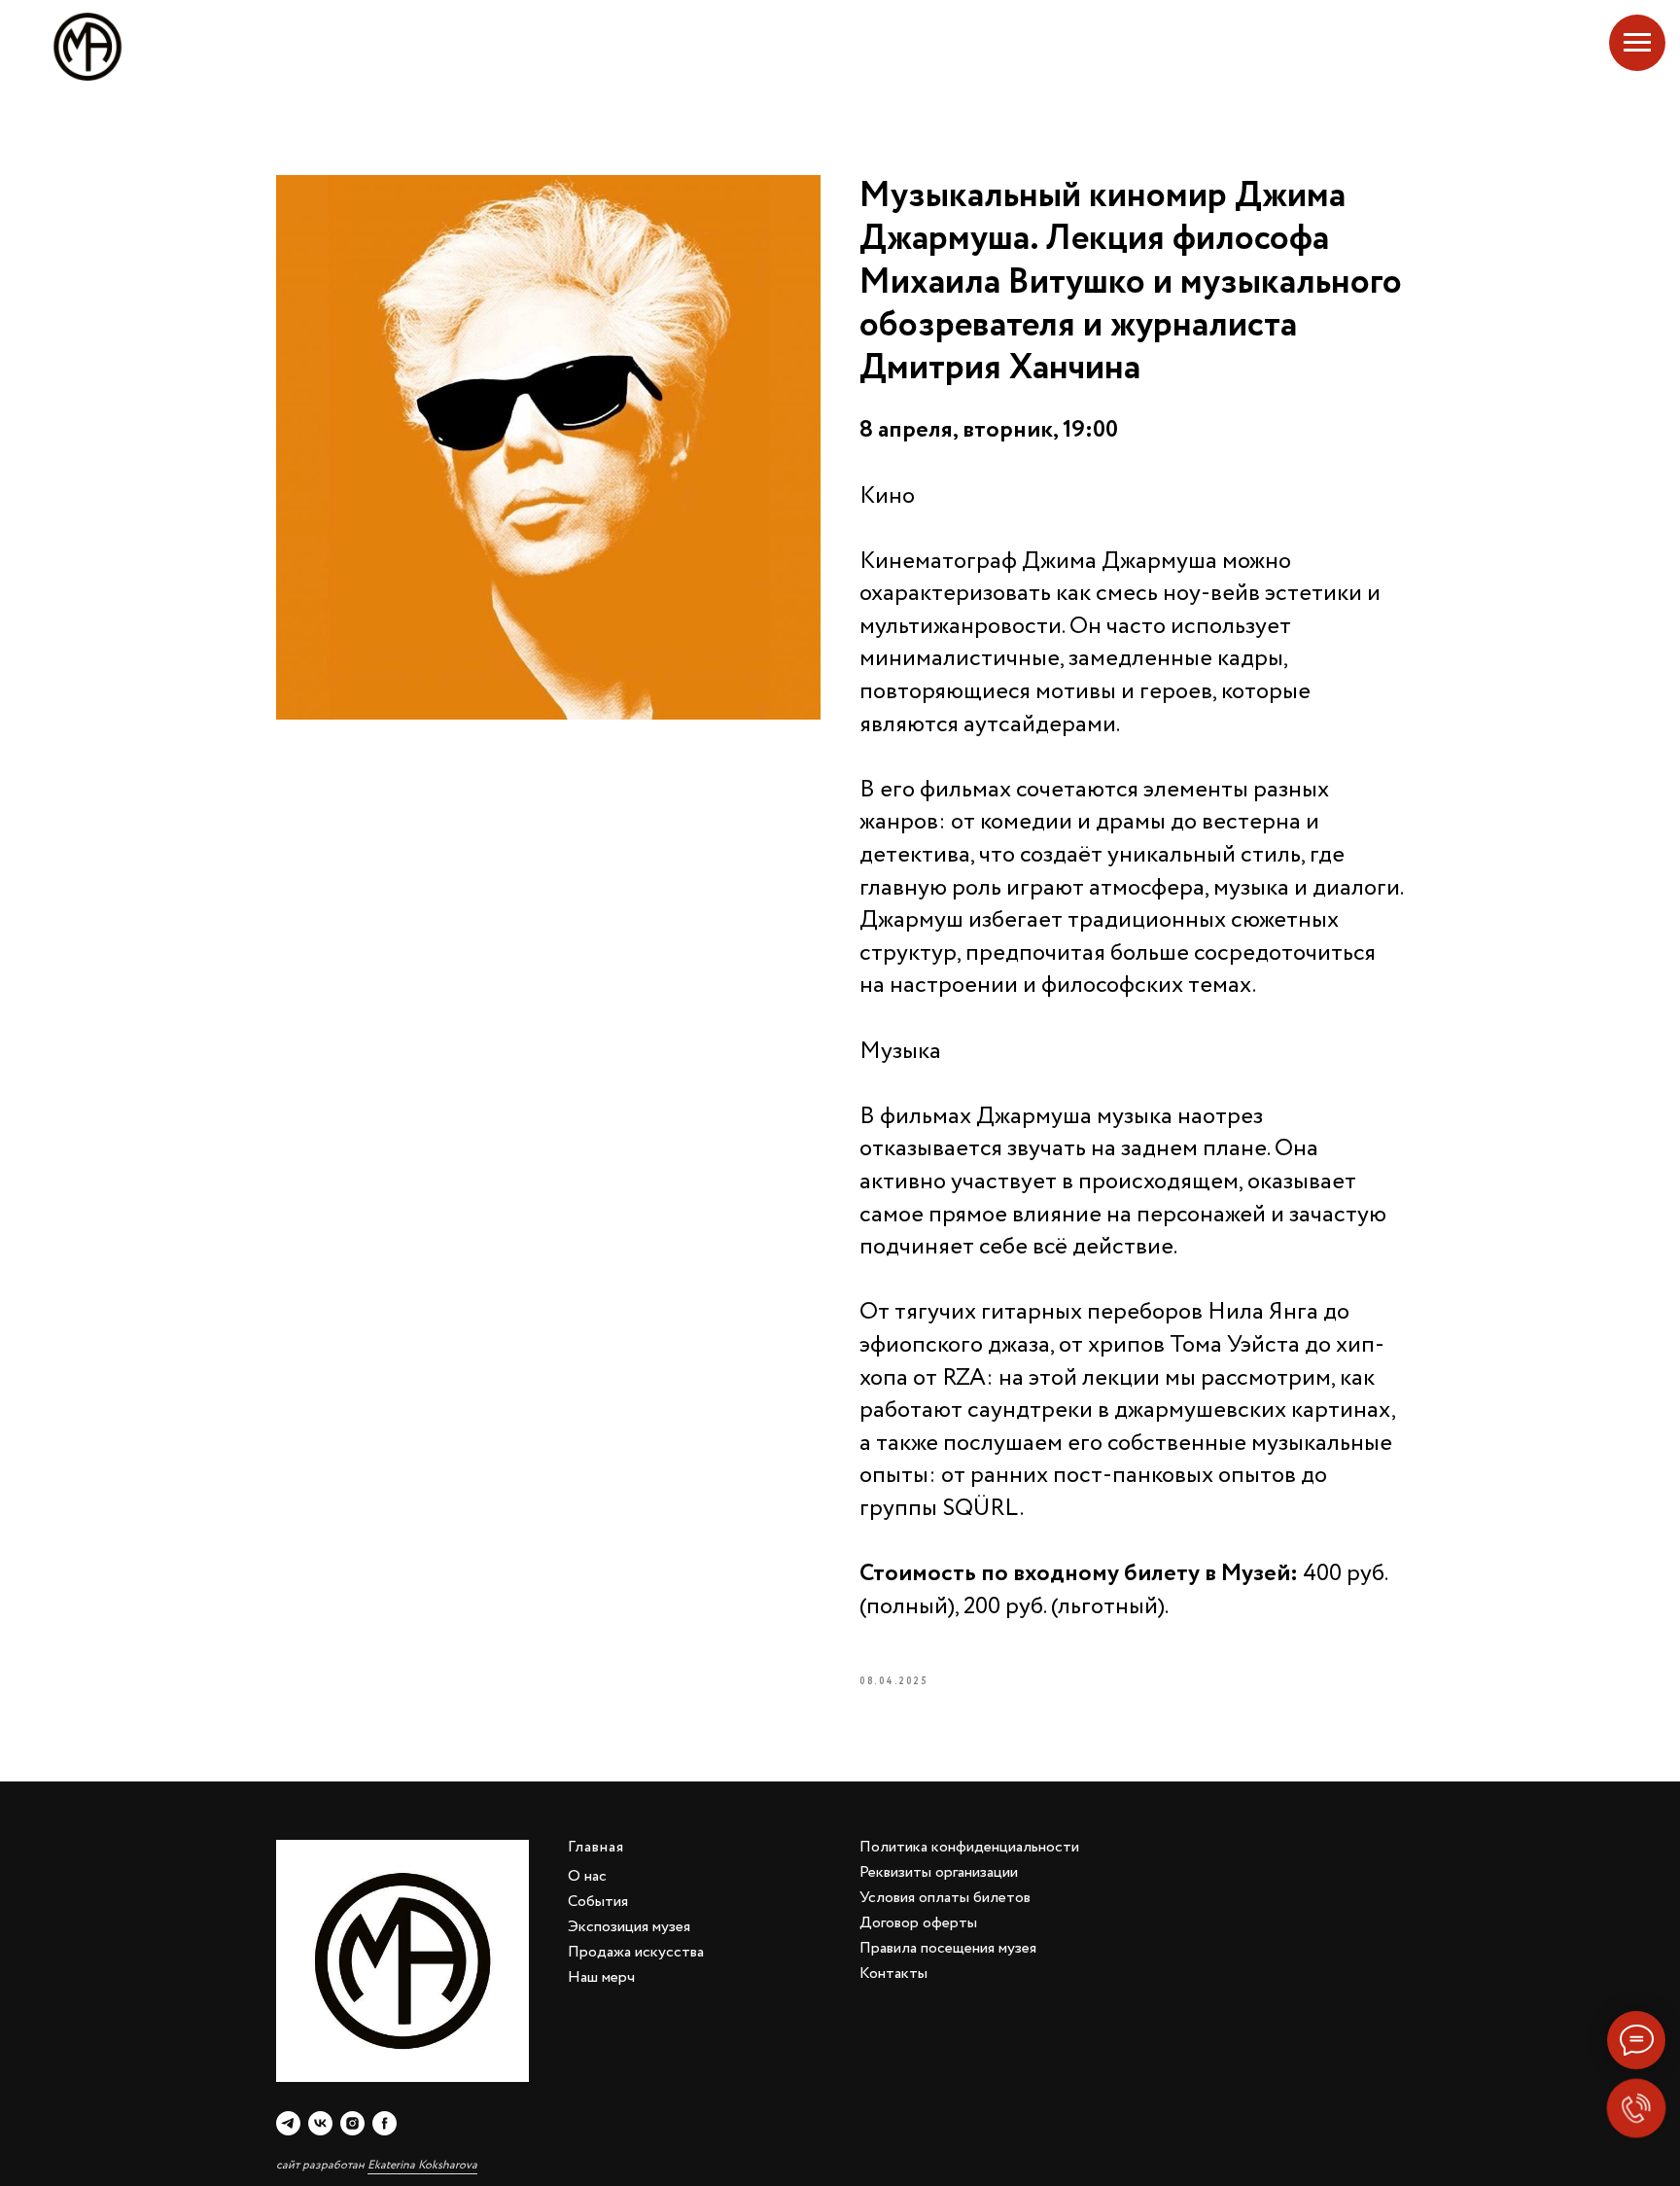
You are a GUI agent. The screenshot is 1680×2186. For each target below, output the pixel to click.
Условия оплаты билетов (945, 1898)
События (598, 1902)
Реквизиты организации (939, 1872)
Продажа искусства (636, 1952)
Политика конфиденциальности (969, 1847)
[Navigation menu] (1637, 43)
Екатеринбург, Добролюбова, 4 (1517, 47)
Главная (596, 1847)
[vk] (320, 2123)
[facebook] (385, 2123)
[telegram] (288, 2123)
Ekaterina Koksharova (422, 2165)
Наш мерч (601, 1977)
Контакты (893, 1974)
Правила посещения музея (948, 1948)
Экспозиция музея (629, 1927)
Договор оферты (918, 1923)
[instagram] (352, 2123)
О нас (587, 1876)
